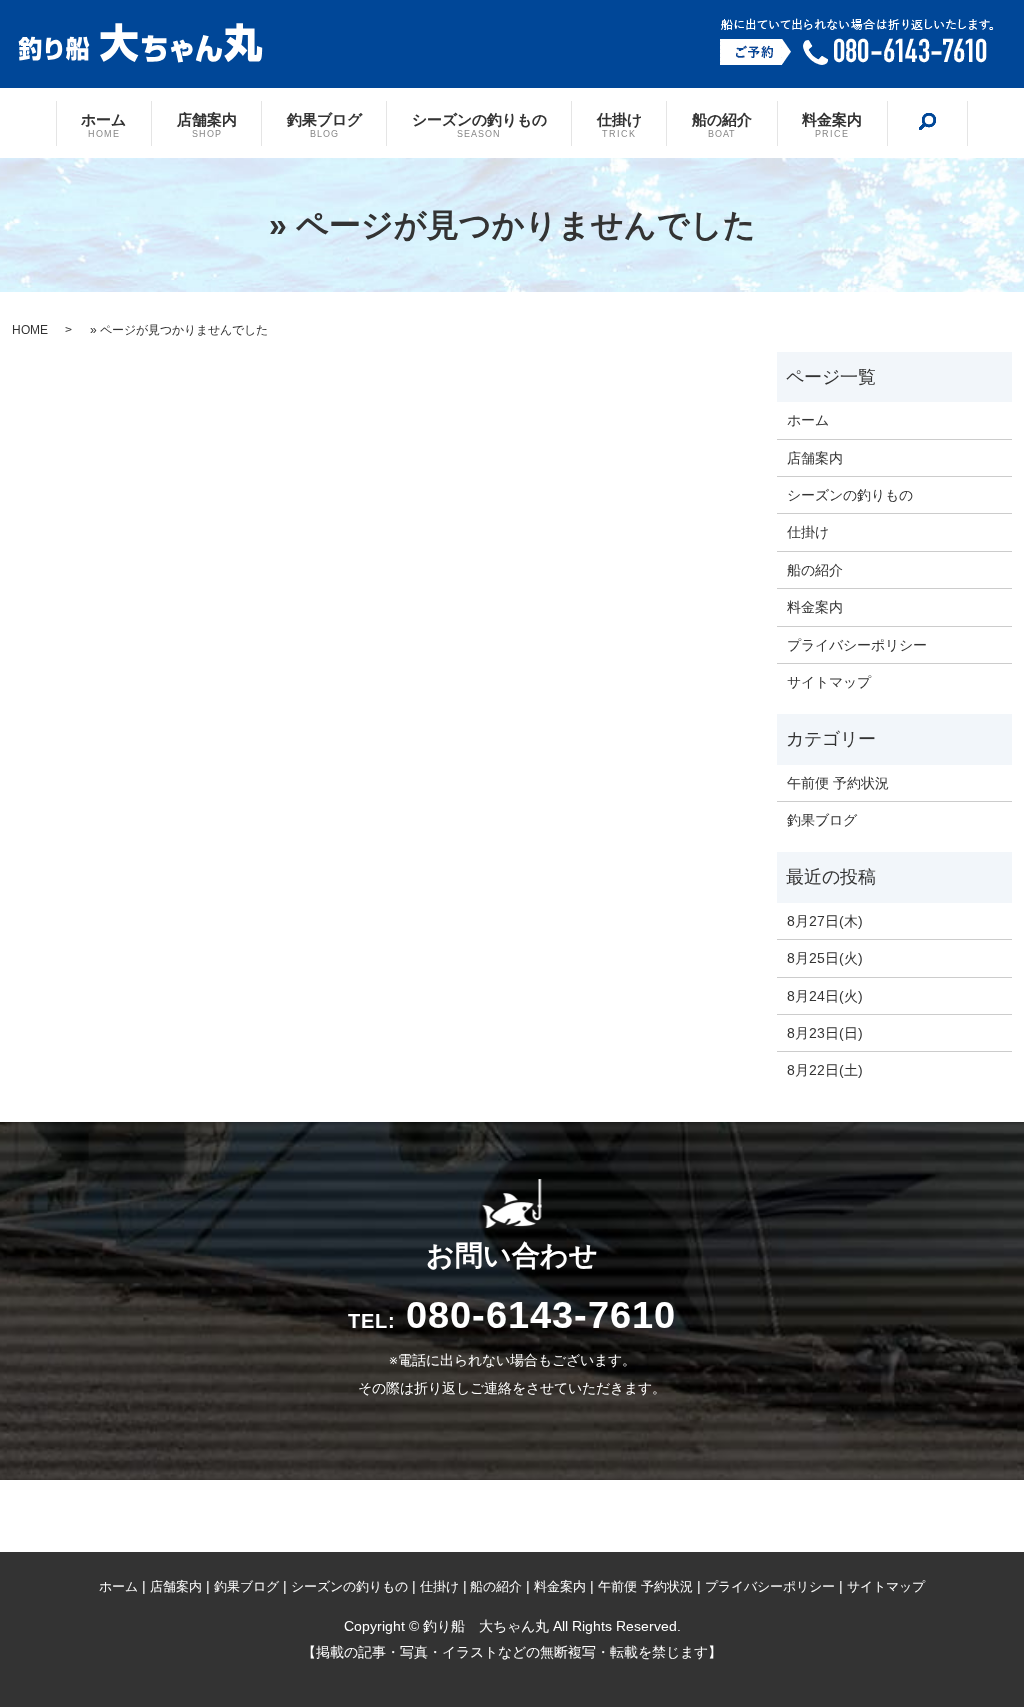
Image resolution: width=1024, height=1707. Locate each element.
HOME (30, 330)
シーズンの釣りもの (479, 124)
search (927, 122)
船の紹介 (722, 124)
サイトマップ (829, 682)
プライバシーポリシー (857, 645)
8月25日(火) (825, 958)
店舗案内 (207, 124)
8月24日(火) (825, 996)
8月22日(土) (825, 1070)
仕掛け (619, 124)
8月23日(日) (825, 1033)
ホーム (103, 124)
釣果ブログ (324, 124)
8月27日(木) (825, 921)
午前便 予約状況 (838, 783)
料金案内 (832, 124)
